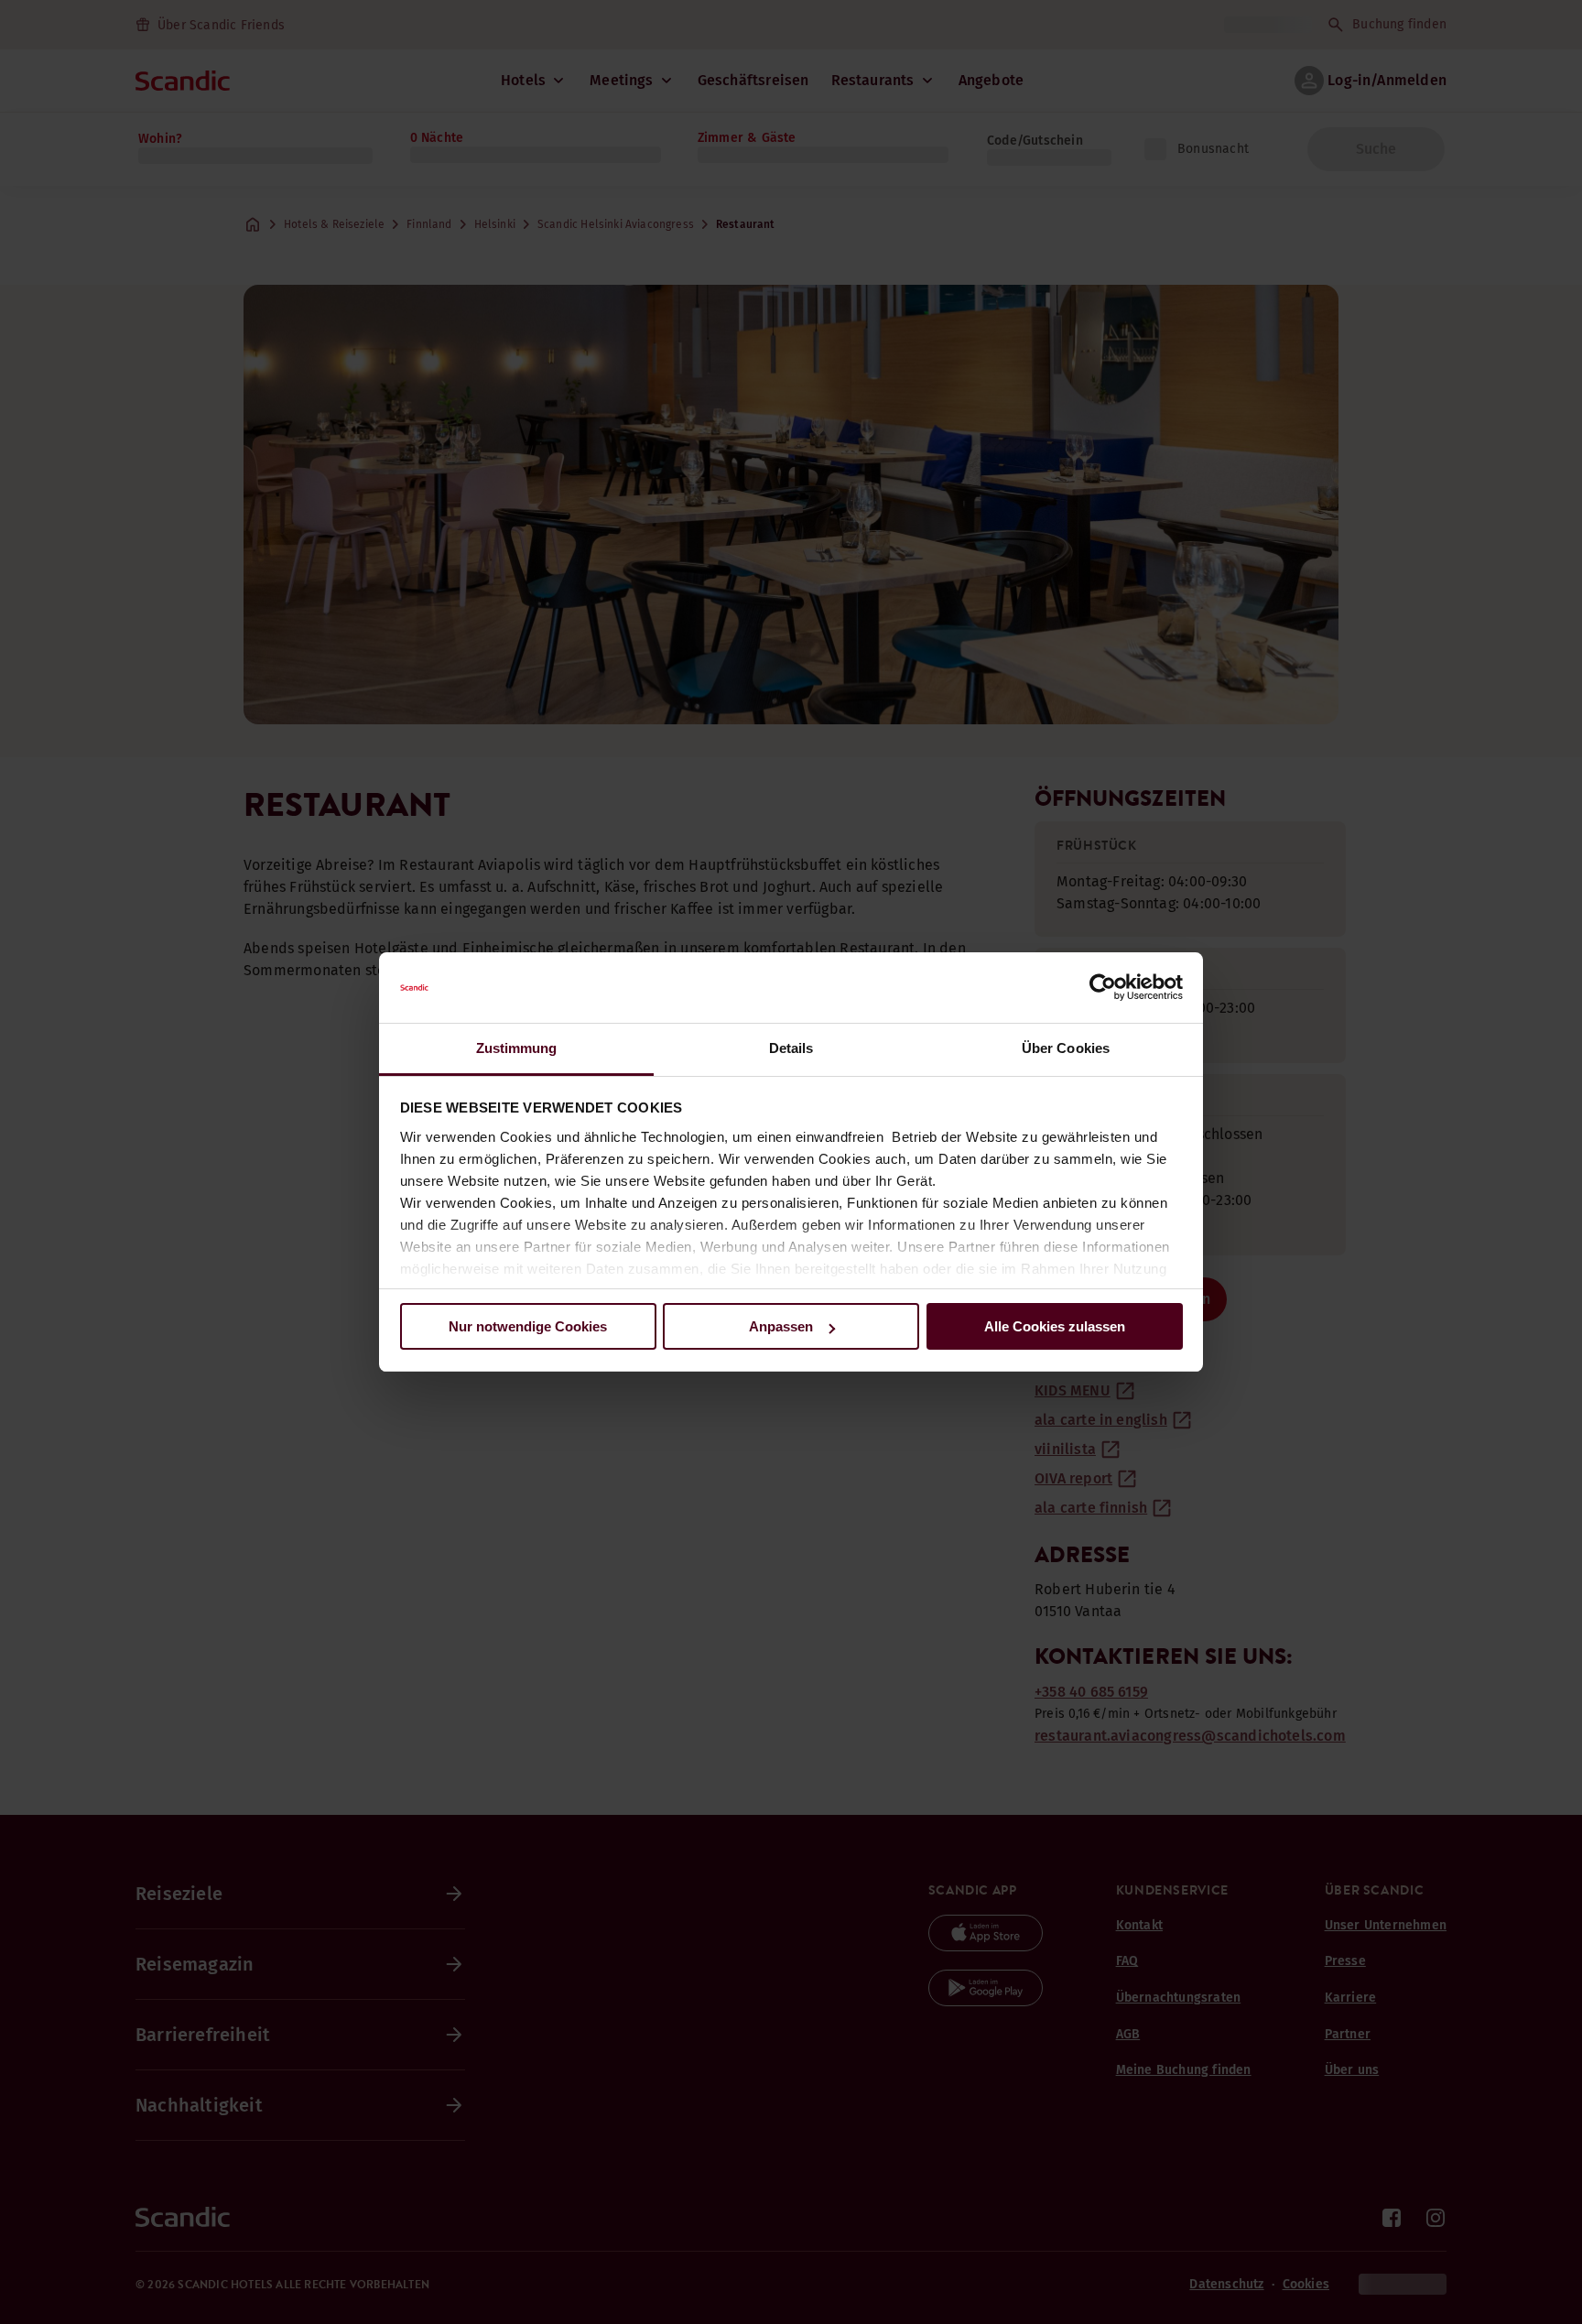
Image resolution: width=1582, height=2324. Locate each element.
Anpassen (781, 1326)
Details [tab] (791, 1048)
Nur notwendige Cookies (528, 1326)
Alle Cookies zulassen (1055, 1326)
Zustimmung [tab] (517, 1048)
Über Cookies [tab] (1066, 1048)
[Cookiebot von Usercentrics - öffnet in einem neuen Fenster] (1103, 988)
